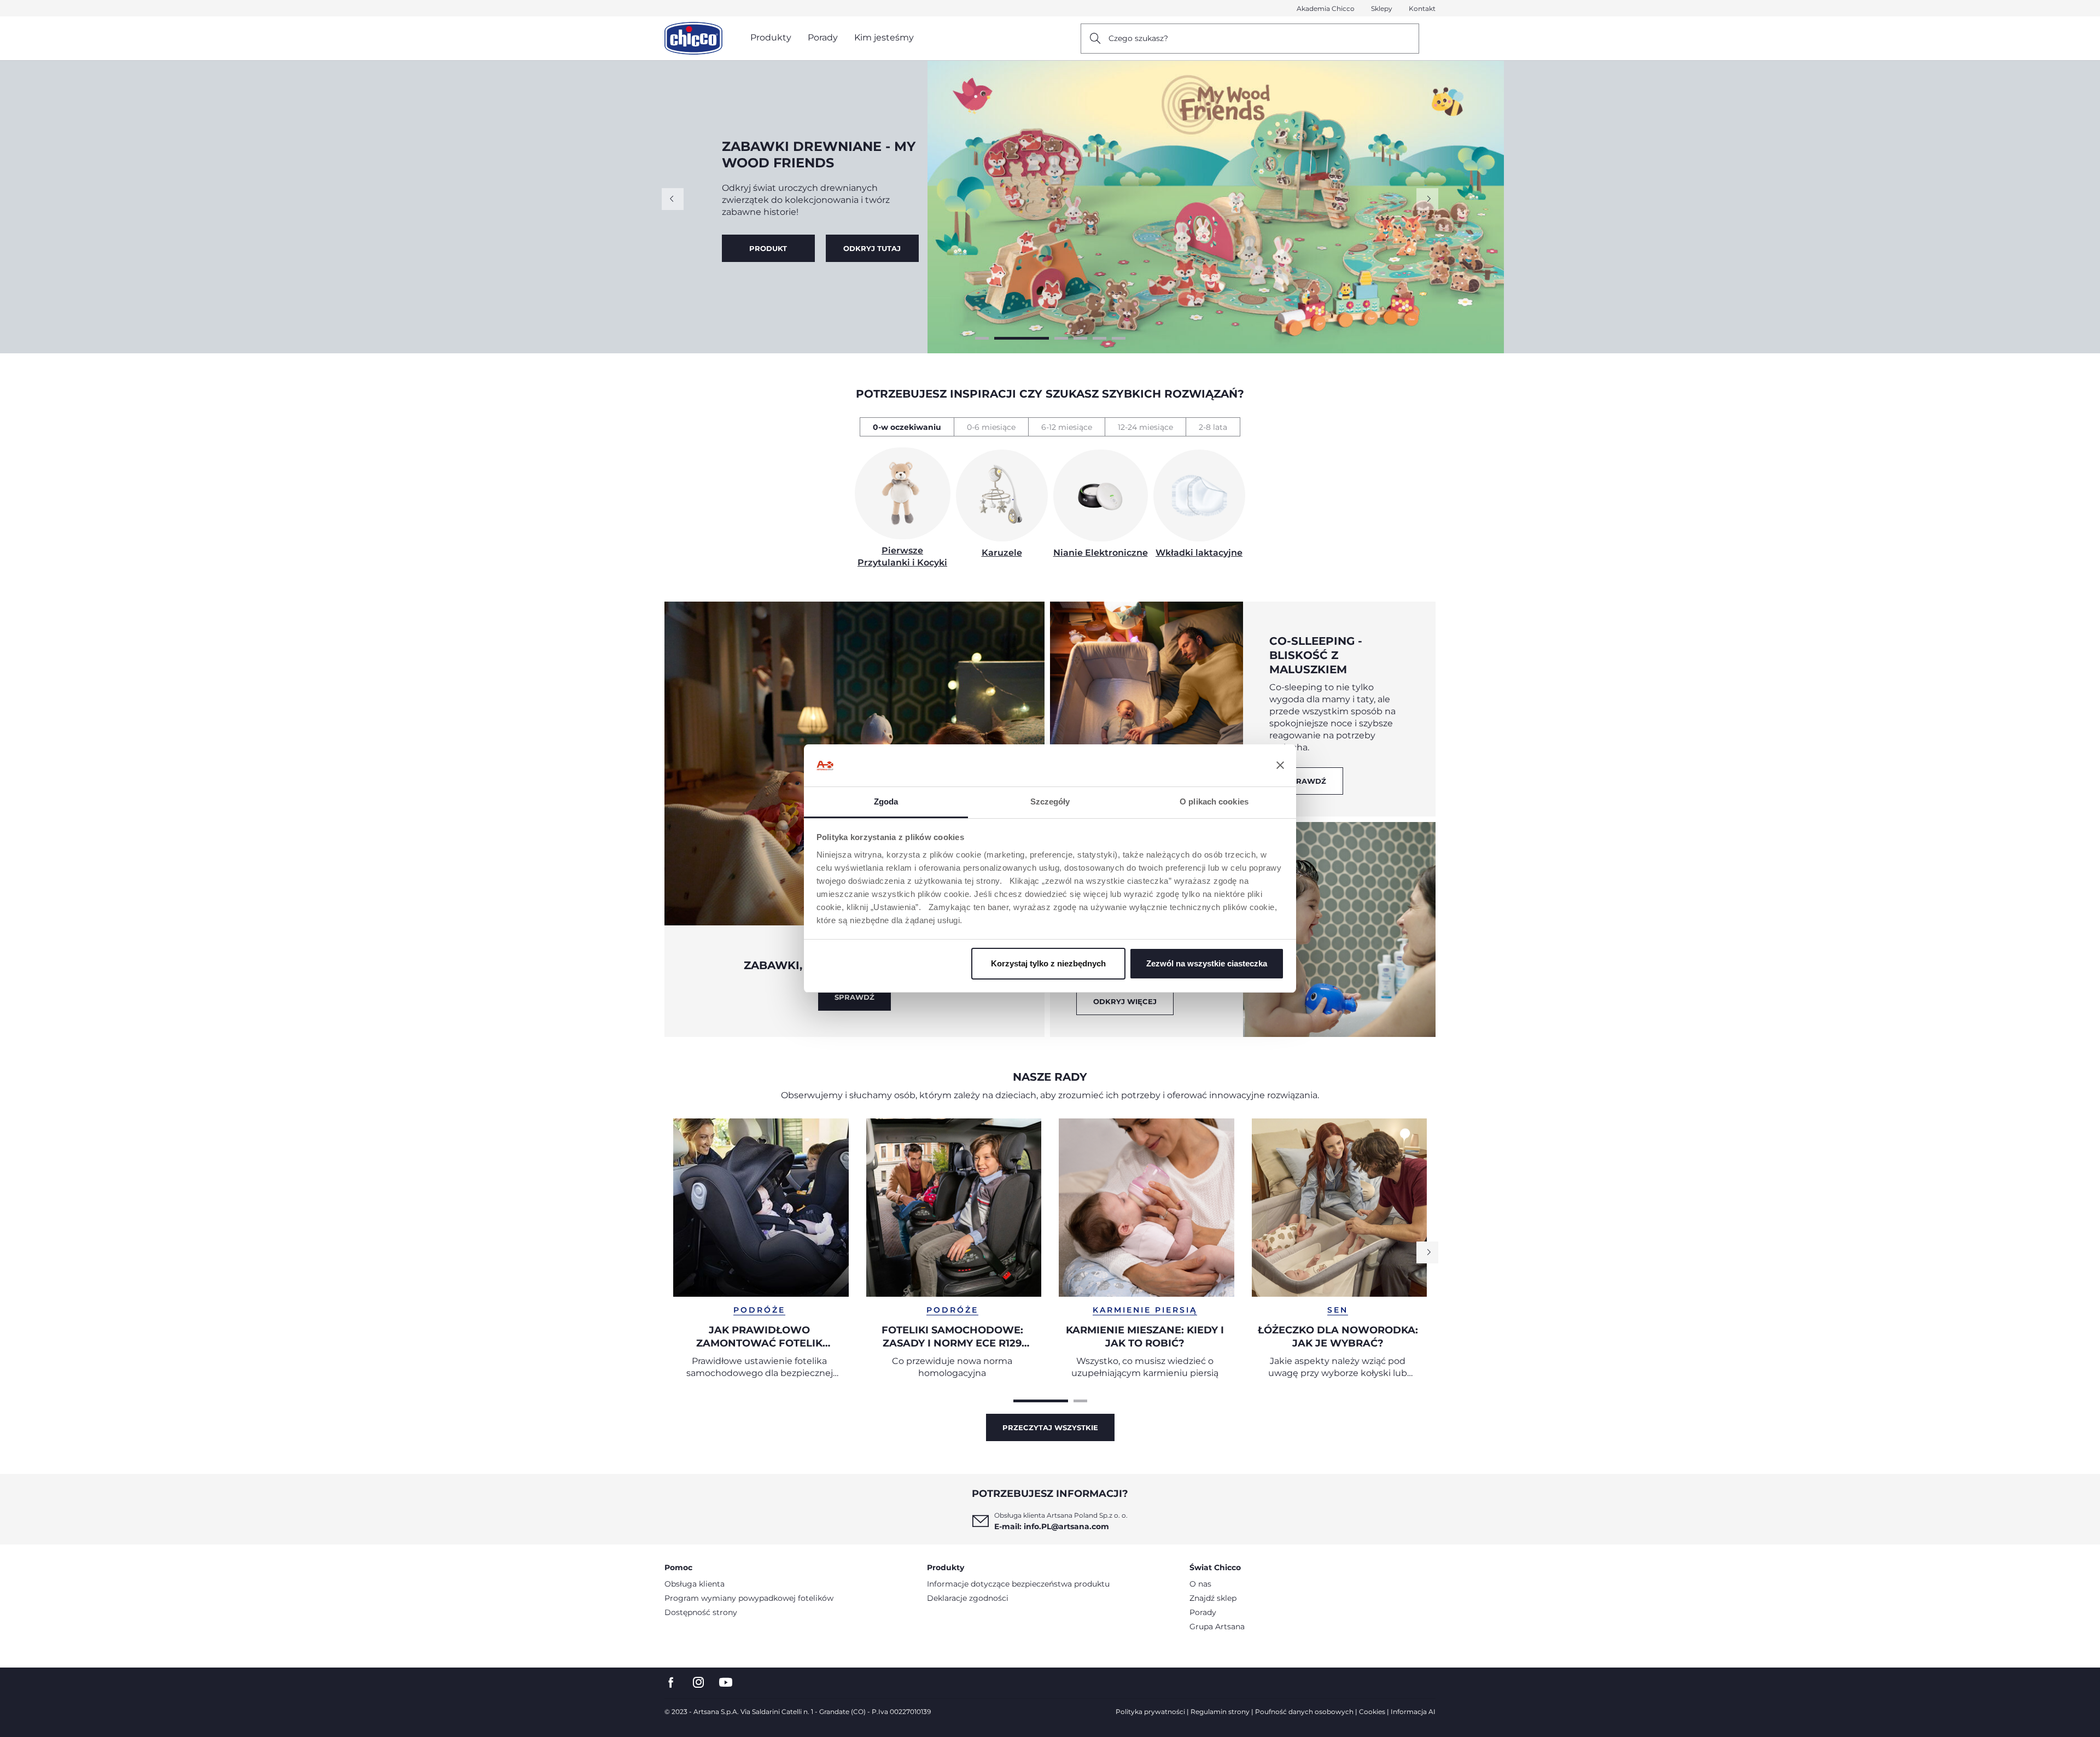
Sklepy (1382, 8)
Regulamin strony (1220, 1712)
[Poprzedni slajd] (673, 199)
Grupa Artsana (1217, 1627)
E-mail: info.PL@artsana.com (1052, 1526)
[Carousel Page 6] (1119, 338)
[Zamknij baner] (1280, 766)
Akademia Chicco (1326, 8)
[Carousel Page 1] (982, 338)
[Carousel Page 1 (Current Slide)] (1041, 1401)
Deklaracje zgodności (968, 1598)
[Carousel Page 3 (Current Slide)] (1041, 338)
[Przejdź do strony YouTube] (726, 1683)
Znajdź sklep (1213, 1598)
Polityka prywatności (1150, 1712)
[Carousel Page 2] (1001, 338)
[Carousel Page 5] (1099, 338)
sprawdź (1306, 781)
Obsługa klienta (695, 1584)
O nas (1200, 1584)
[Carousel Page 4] (1080, 338)
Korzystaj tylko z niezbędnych (1048, 963)
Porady (1203, 1612)
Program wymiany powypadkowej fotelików (749, 1598)
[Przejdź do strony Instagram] (698, 1683)
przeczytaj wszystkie (1050, 1427)
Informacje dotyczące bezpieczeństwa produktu (1018, 1584)
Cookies (1372, 1712)
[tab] (907, 427)
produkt (872, 248)
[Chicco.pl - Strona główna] (693, 38)
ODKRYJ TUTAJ (768, 248)
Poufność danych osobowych (1304, 1712)
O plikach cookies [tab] (1214, 802)
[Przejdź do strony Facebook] (671, 1683)
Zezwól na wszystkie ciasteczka (1207, 963)
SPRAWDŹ (854, 997)
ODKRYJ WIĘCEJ (1125, 1001)
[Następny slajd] (1427, 199)
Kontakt (1422, 8)
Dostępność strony (701, 1612)
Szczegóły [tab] (1050, 802)
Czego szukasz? (1138, 38)
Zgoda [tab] (886, 802)
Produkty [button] (771, 37)
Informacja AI (1413, 1712)
